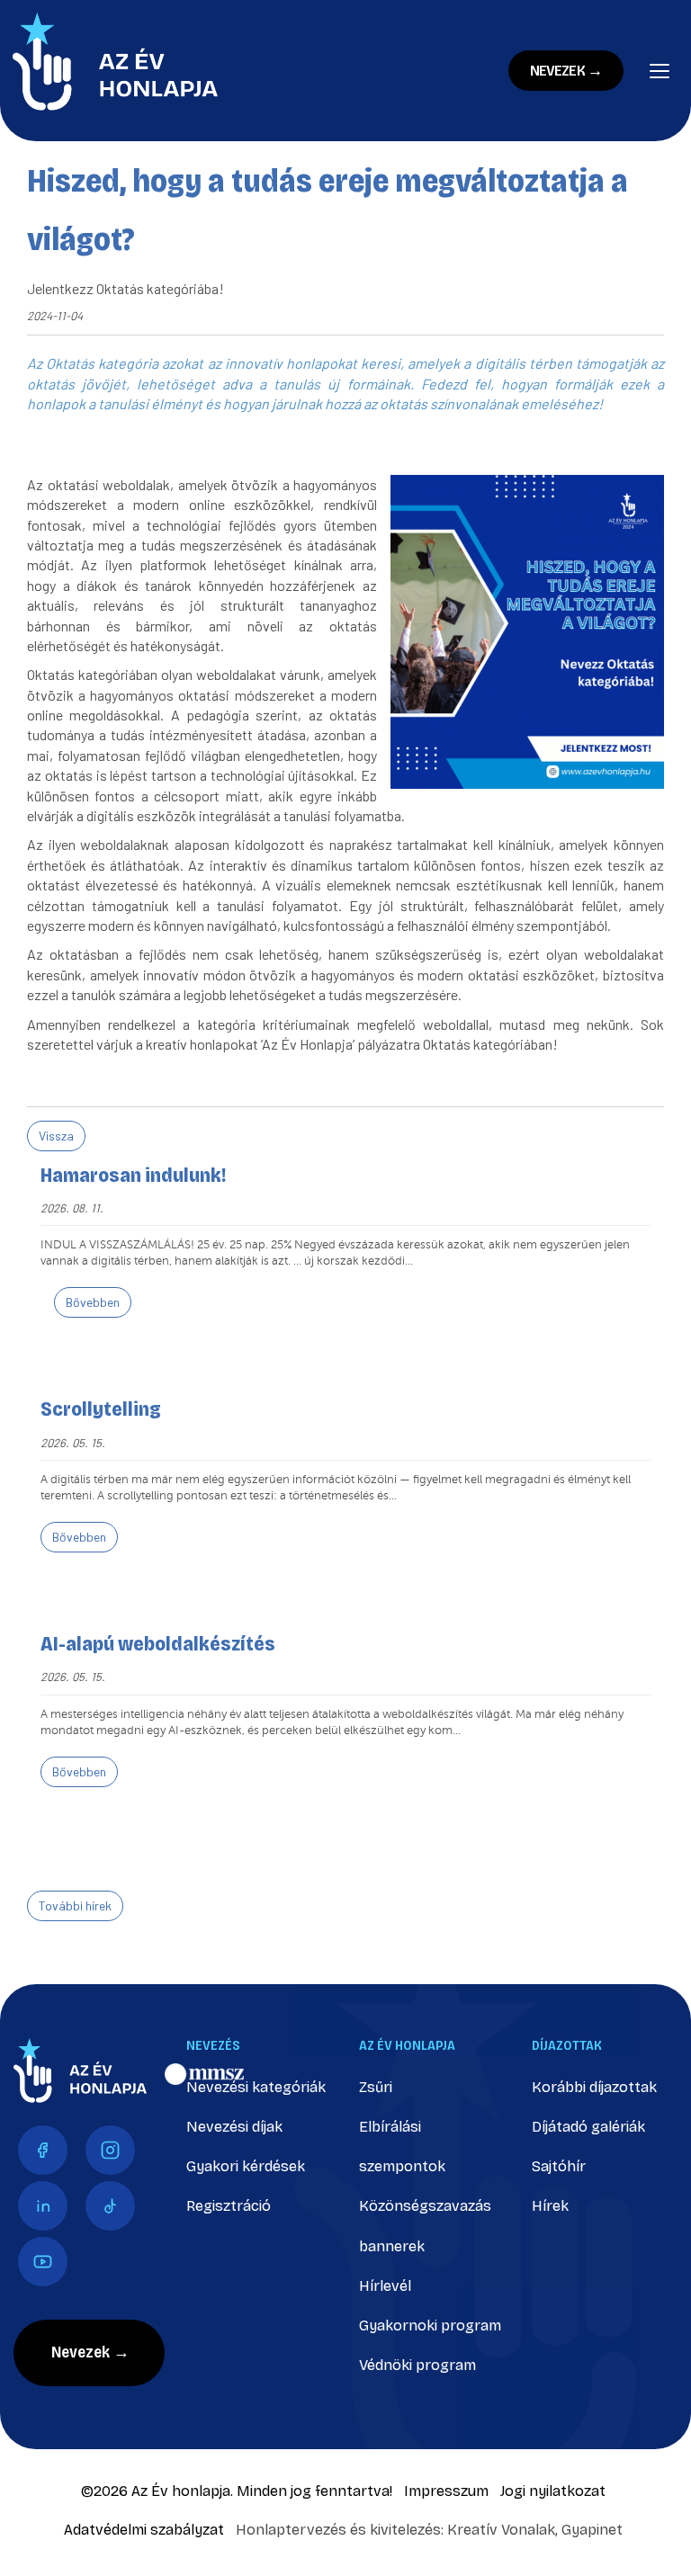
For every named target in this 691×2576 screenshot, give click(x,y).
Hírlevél (385, 2286)
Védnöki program (417, 2365)
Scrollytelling (101, 1409)
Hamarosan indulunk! (133, 1176)
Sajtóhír (559, 2166)
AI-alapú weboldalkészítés (158, 1644)
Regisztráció (229, 2206)
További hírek (75, 1905)
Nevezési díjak (234, 2127)
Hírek (550, 2206)
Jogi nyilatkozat (553, 2491)
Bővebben (93, 1302)
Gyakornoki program (430, 2326)
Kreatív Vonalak (501, 2530)
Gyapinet (592, 2530)
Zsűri (376, 2087)
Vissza (56, 1136)
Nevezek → (566, 71)
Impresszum (446, 2491)
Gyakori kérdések (246, 2166)
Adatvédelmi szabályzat (144, 2530)
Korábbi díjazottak (594, 2087)
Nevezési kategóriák (256, 2087)
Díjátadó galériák (588, 2127)
